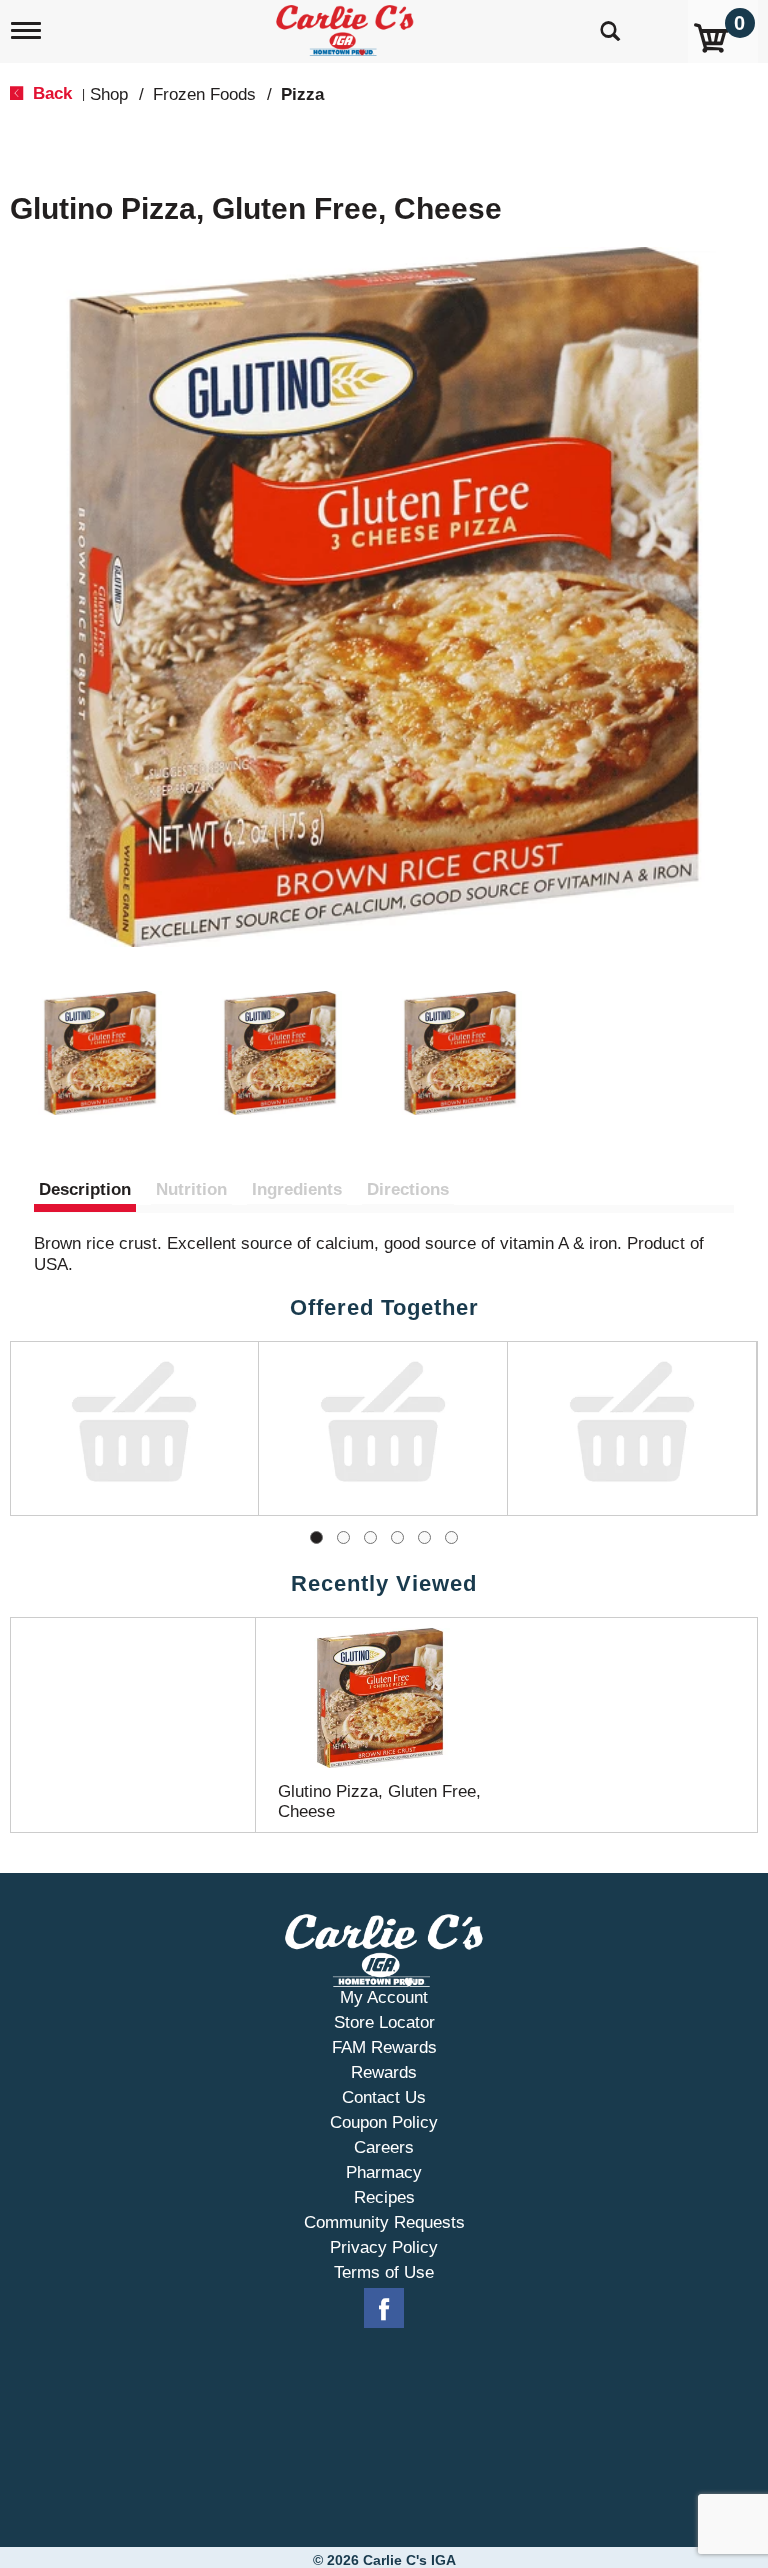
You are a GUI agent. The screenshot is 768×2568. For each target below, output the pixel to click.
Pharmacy (384, 2167)
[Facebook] (384, 2304)
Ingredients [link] (297, 1189)
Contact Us (384, 2092)
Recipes (384, 2192)
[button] (100, 1053)
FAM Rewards (384, 2042)
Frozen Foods (204, 94)
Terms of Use (384, 2267)
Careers (384, 2142)
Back (50, 93)
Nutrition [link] (191, 1189)
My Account (384, 1992)
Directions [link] (408, 1189)
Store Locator (384, 2017)
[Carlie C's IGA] (347, 26)
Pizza (302, 94)
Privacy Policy (384, 2242)
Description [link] (85, 1189)
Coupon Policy (384, 2117)
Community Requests (384, 2217)
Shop (109, 94)
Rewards (384, 2067)
